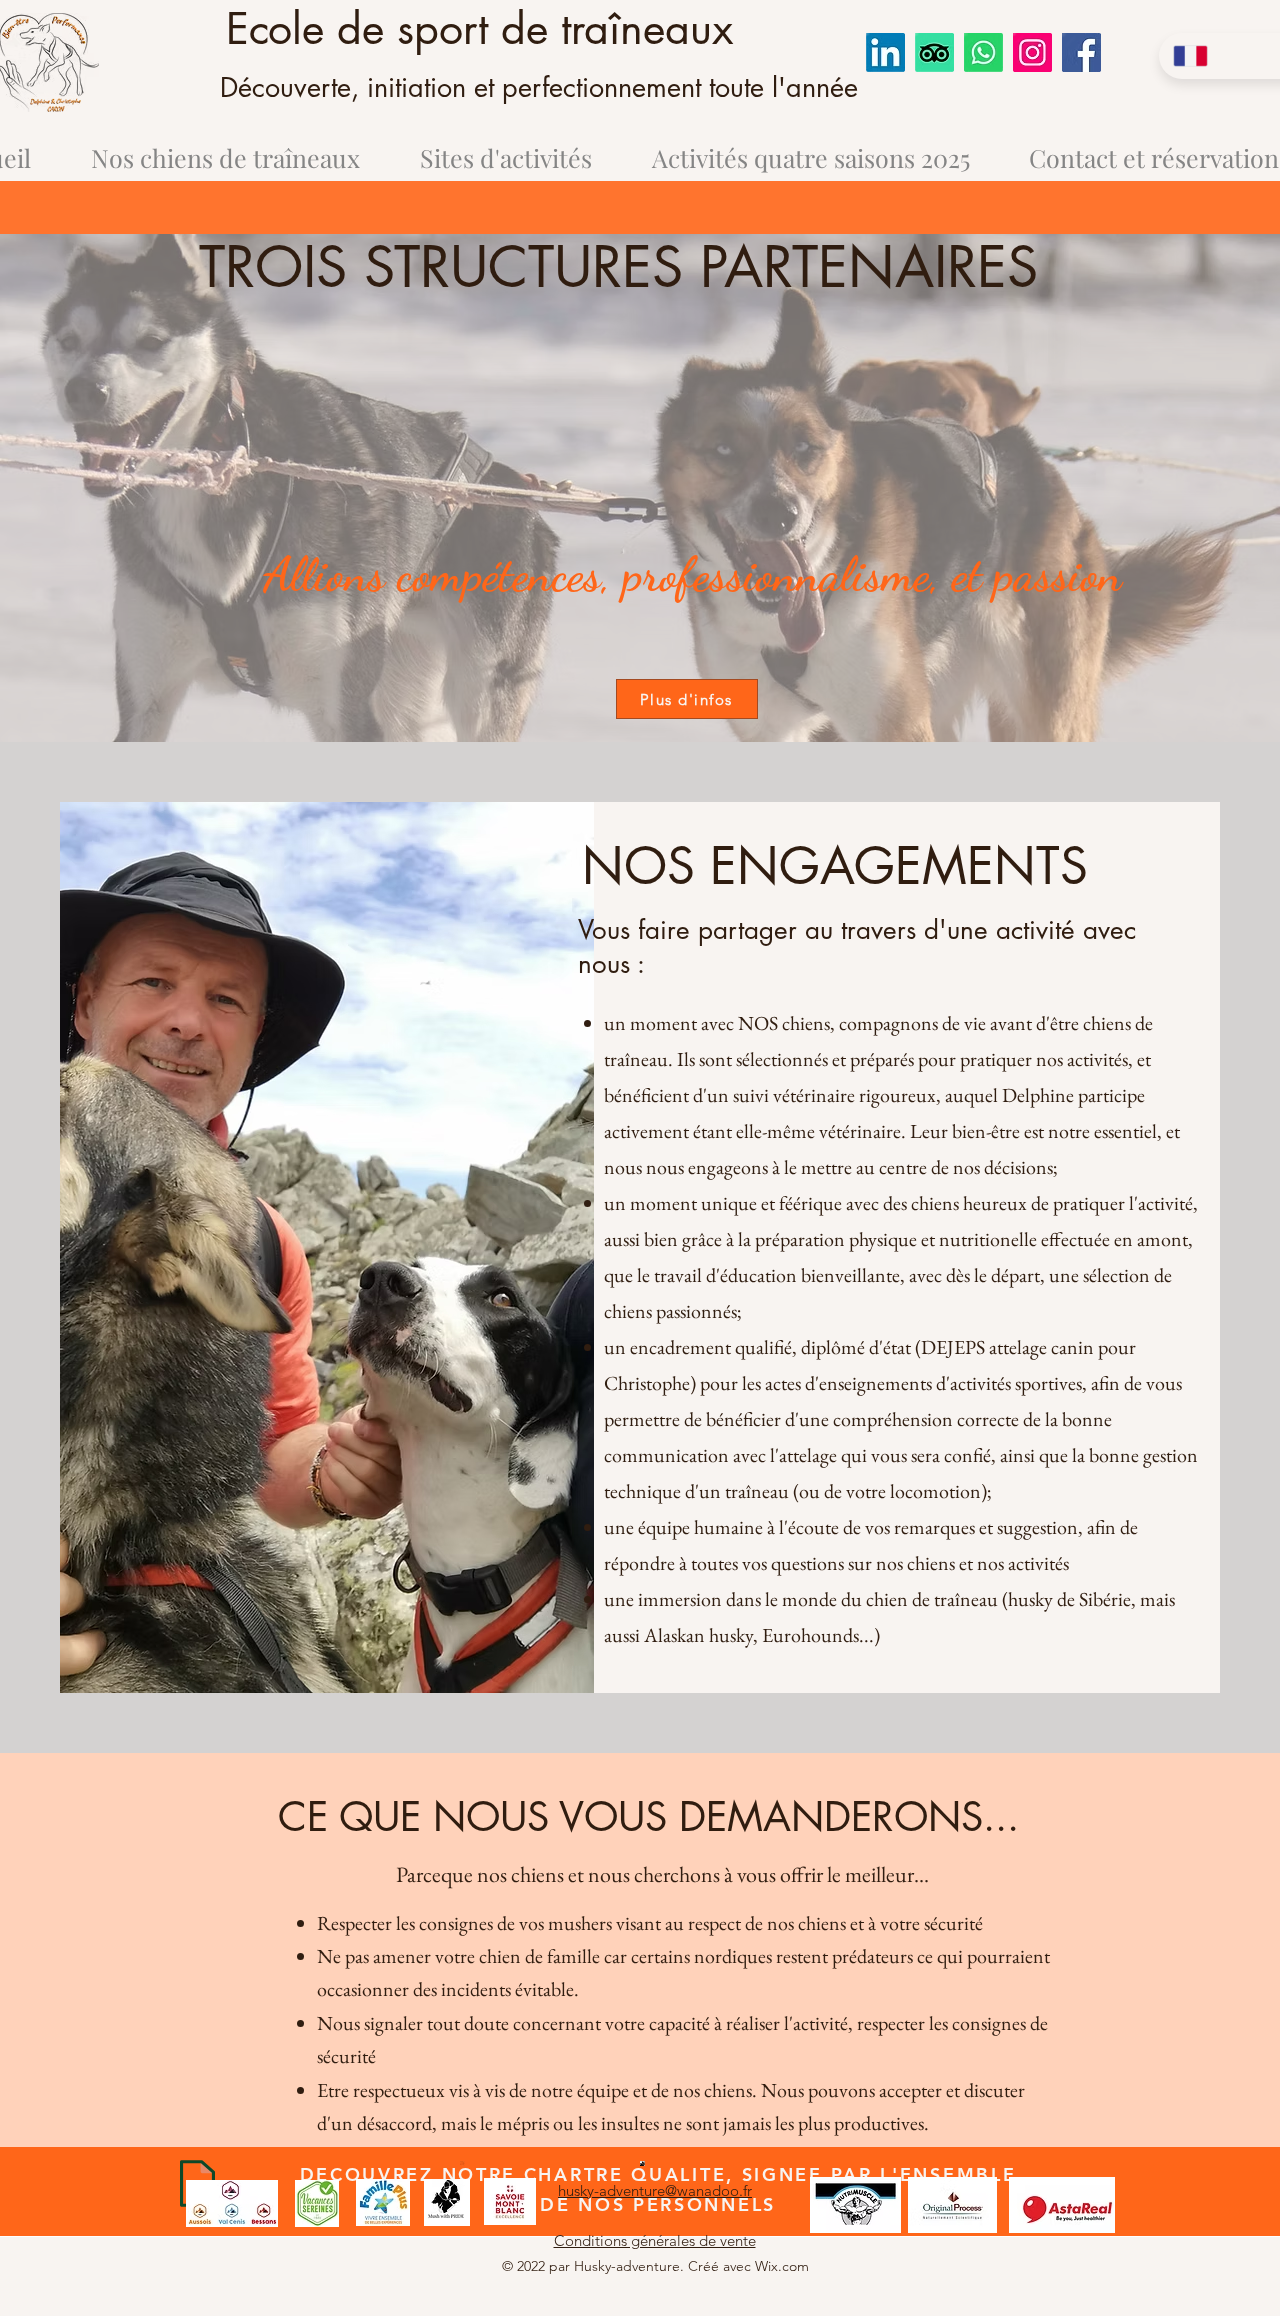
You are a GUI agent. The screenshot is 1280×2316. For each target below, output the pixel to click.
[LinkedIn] (885, 52)
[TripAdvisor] (934, 52)
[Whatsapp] (983, 52)
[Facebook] (1081, 52)
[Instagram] (1032, 52)
